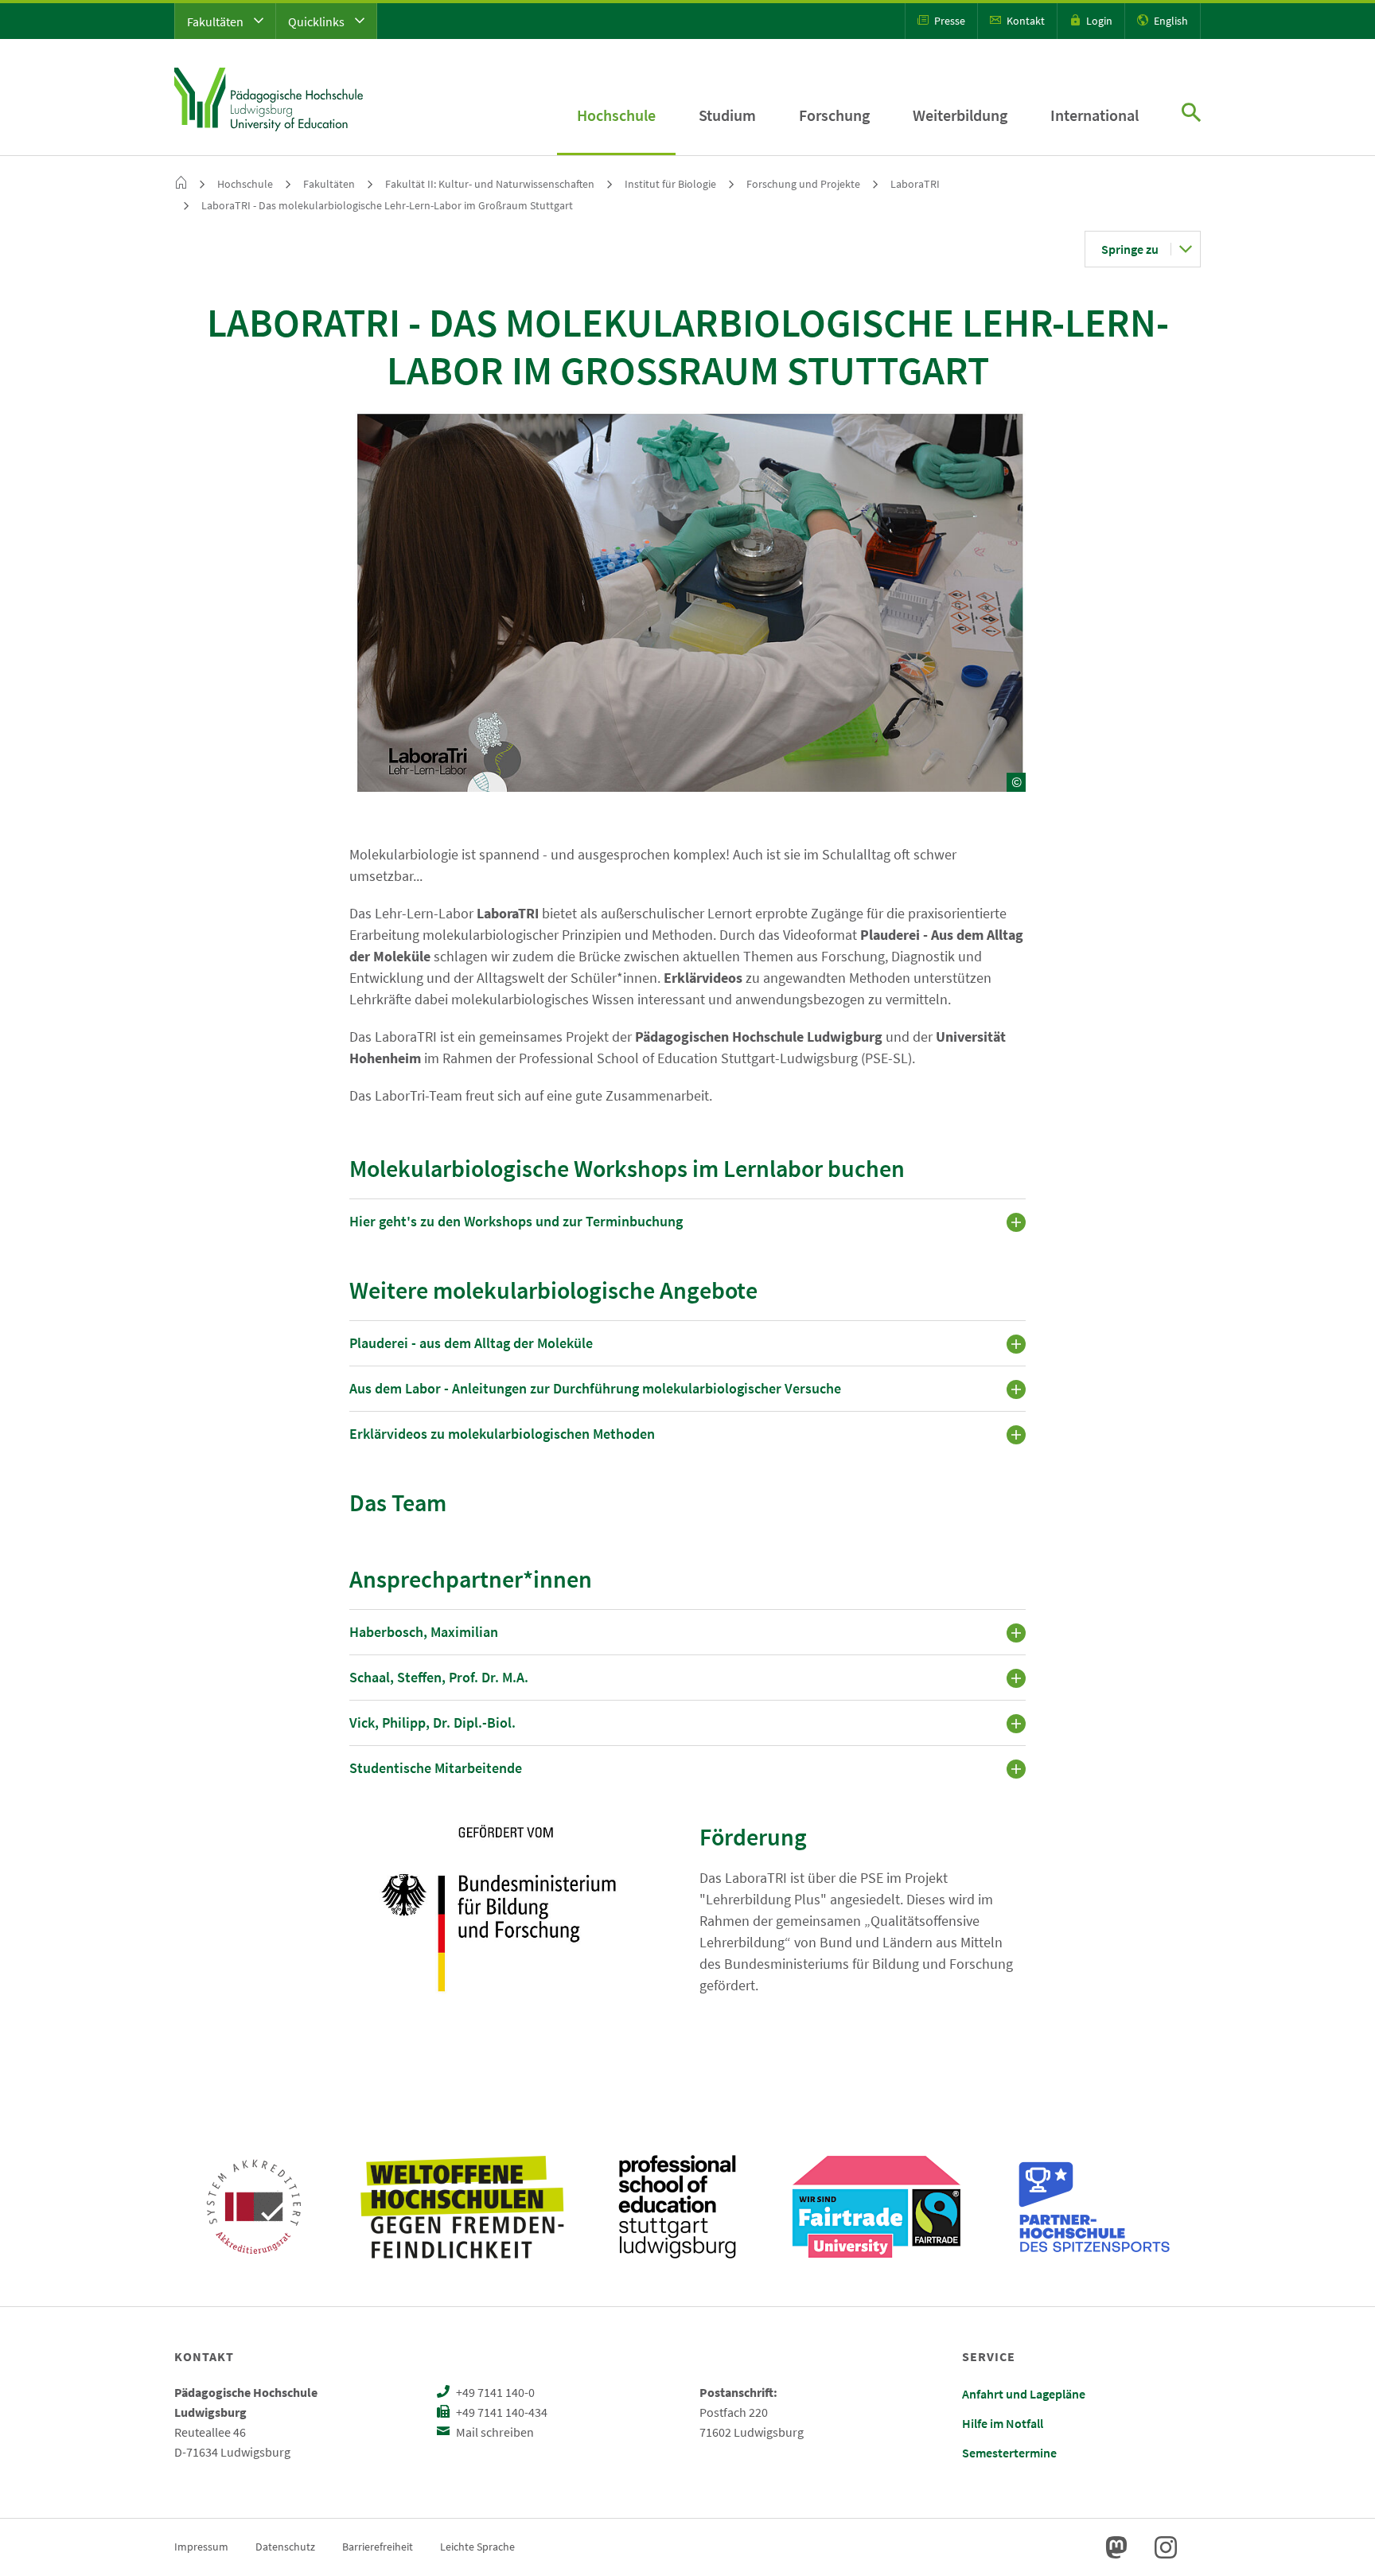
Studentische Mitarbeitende (436, 1768)
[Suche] (1191, 114)
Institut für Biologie (670, 184)
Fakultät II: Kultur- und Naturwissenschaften (490, 184)
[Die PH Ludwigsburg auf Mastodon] (1116, 2547)
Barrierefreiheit (378, 2547)
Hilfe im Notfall (1003, 2423)
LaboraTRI (915, 184)
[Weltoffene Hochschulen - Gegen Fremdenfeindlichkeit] (462, 2207)
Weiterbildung (960, 115)
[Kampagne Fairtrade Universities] (876, 2207)
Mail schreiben (494, 2432)
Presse (948, 21)
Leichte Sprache (477, 2547)
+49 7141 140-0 (494, 2392)
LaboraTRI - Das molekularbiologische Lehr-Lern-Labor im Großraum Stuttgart (387, 205)
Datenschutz (285, 2547)
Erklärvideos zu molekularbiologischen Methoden (502, 1434)
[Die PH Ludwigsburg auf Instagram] (1166, 2547)
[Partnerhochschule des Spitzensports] (1095, 2207)
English (1170, 21)
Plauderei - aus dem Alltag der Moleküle (471, 1343)
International (1095, 115)
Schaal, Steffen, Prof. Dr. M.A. (439, 1677)
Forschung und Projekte (803, 184)
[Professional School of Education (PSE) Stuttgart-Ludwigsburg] (677, 2207)
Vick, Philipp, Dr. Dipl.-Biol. (432, 1723)
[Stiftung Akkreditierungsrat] (254, 2207)
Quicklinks (317, 21)
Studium (727, 115)
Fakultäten (216, 21)
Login (1098, 21)
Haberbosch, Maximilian (424, 1632)
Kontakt (1024, 21)
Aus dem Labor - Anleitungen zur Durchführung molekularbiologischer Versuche (595, 1388)
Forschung (834, 115)
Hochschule (616, 115)
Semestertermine (1009, 2453)
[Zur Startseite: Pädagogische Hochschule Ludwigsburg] (269, 97)
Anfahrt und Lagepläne (1024, 2394)
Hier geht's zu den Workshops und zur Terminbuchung (516, 1221)
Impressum (201, 2547)
